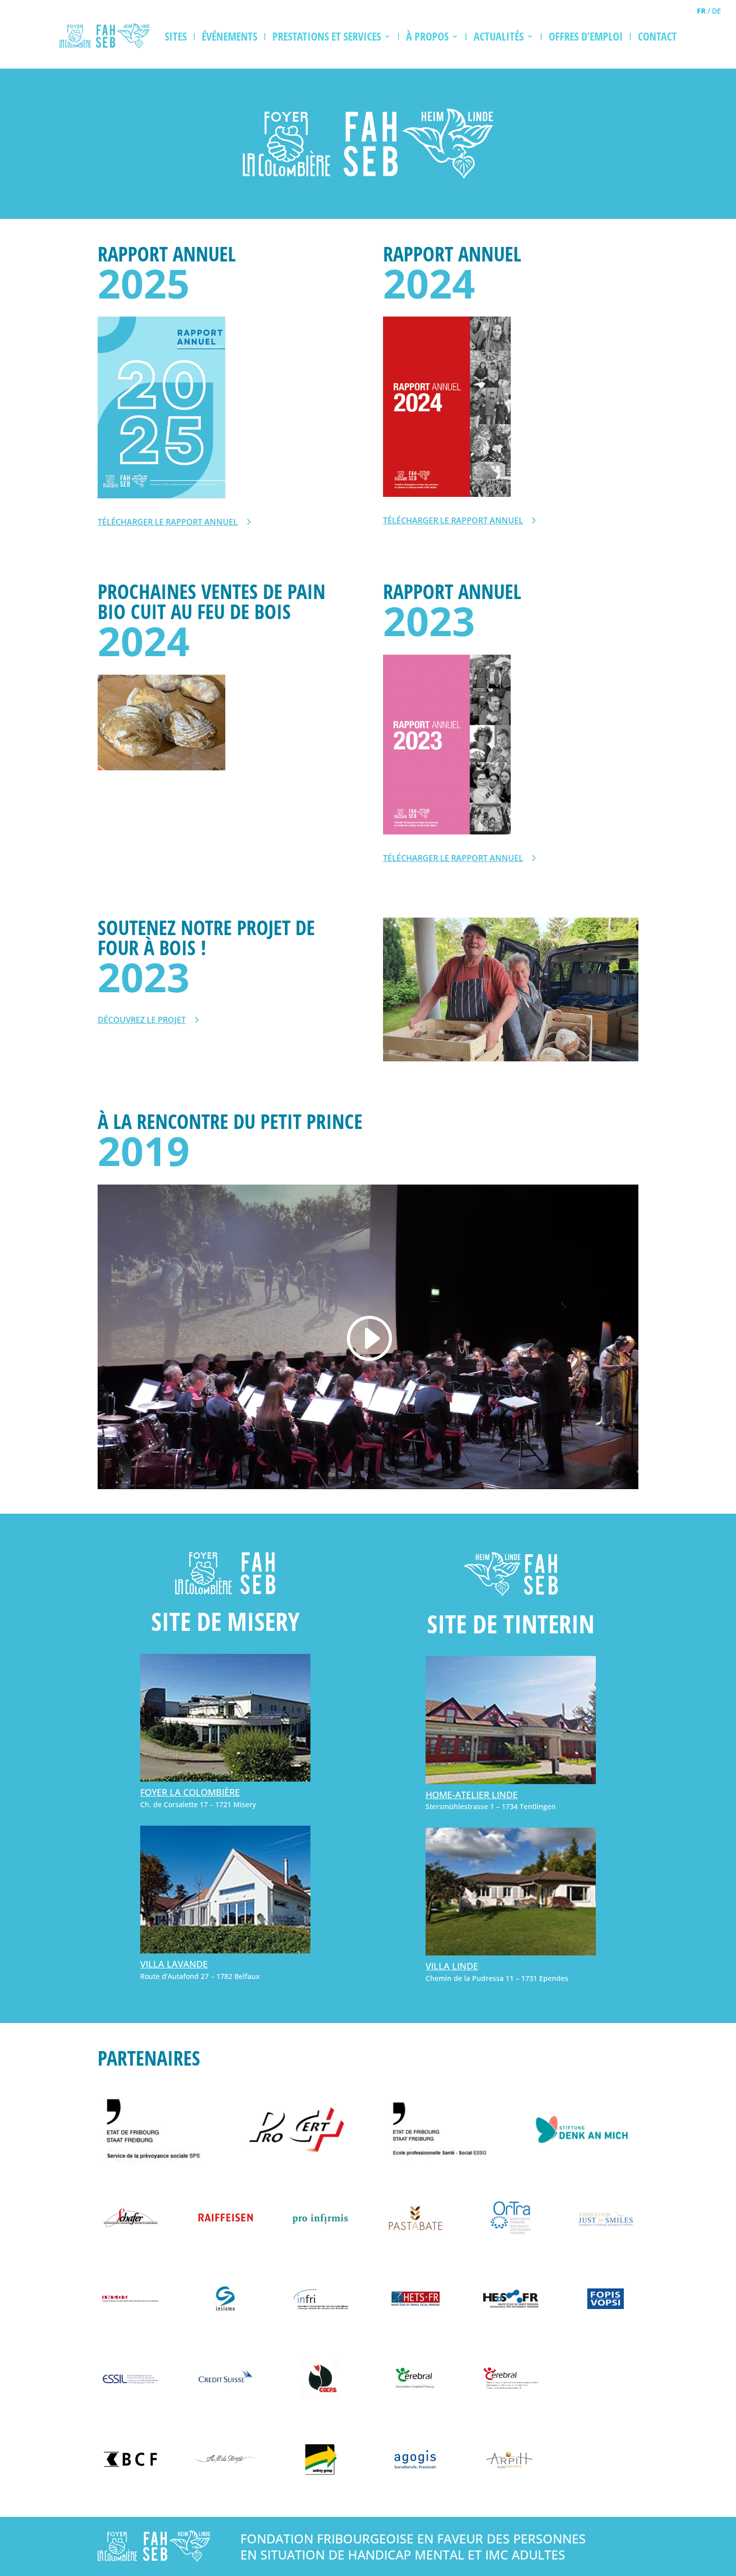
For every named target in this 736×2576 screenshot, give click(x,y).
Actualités (499, 36)
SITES (176, 36)
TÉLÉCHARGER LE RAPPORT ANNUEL (168, 522)
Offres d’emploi (586, 36)
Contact (657, 36)
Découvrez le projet (142, 1020)
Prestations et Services (327, 36)
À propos (427, 36)
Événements (230, 36)
